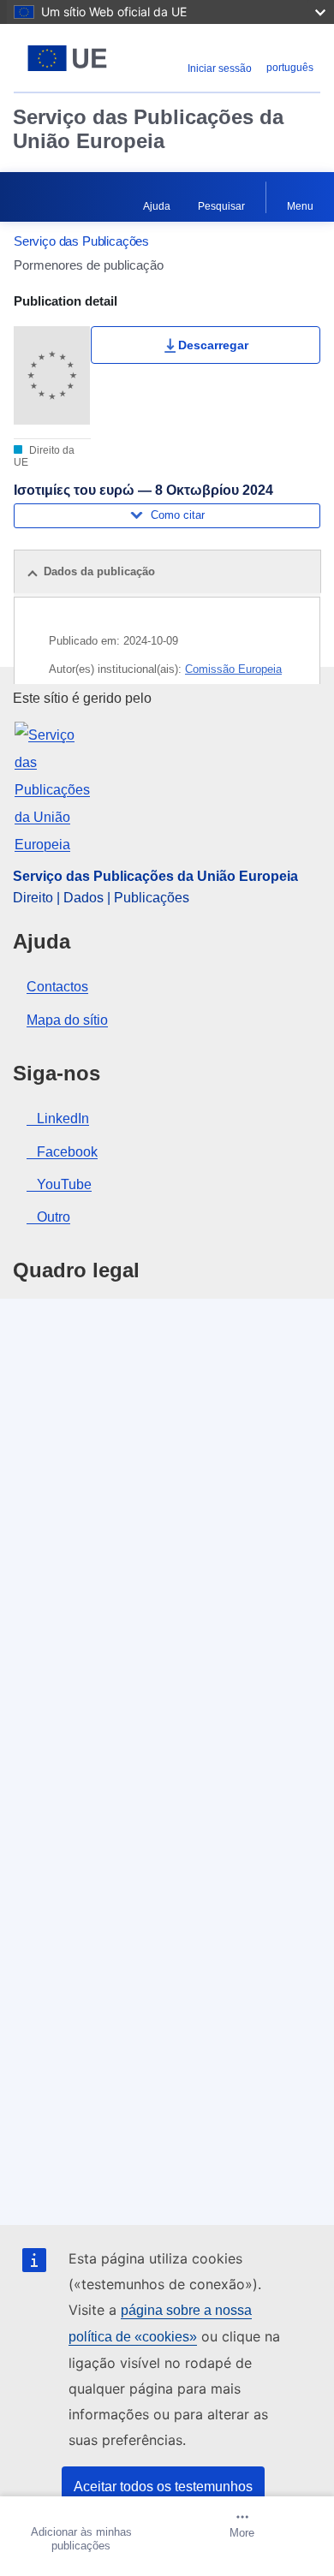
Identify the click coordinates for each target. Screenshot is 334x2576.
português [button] (290, 68)
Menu (300, 206)
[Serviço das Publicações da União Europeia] (67, 58)
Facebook (67, 1152)
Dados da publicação (99, 571)
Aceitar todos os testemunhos (163, 2487)
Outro (54, 1217)
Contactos (57, 987)
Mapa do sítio (67, 1020)
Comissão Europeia (233, 669)
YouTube (64, 1184)
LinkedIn (63, 1118)
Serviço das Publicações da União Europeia (148, 129)
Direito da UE (44, 456)
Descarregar (213, 345)
